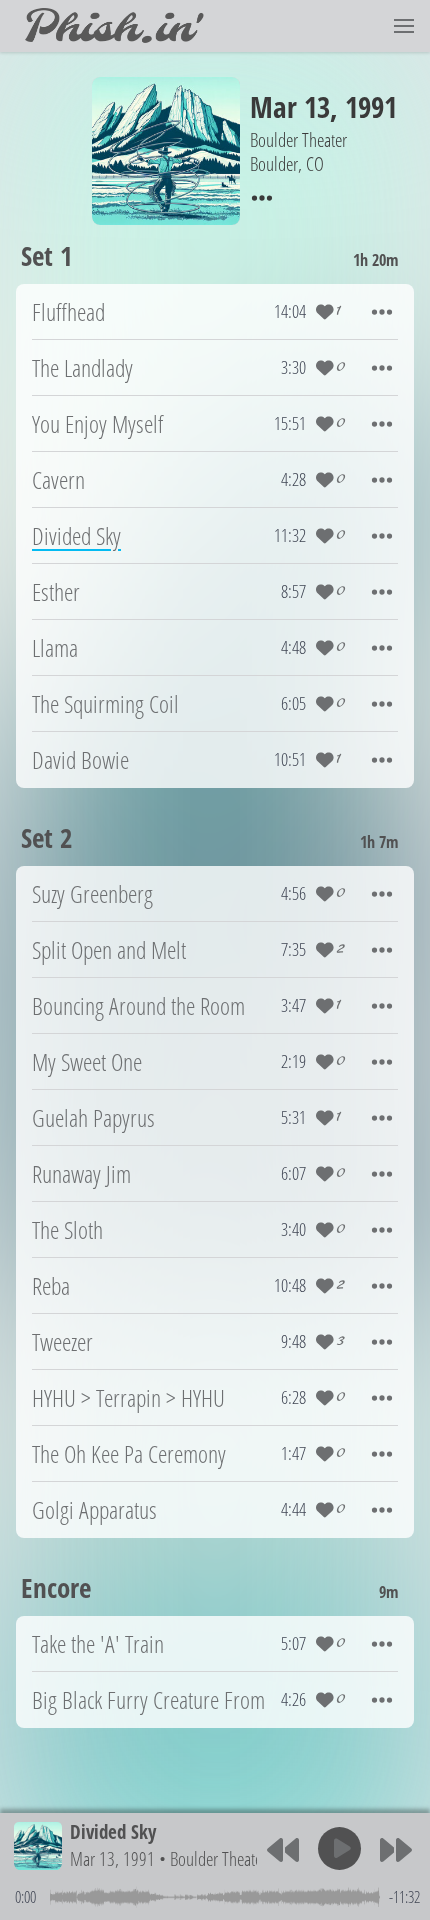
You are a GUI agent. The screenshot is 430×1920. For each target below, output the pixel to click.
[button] (404, 26)
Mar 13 (290, 106)
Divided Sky (113, 1831)
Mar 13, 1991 (112, 1858)
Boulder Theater (218, 1858)
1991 (371, 106)
